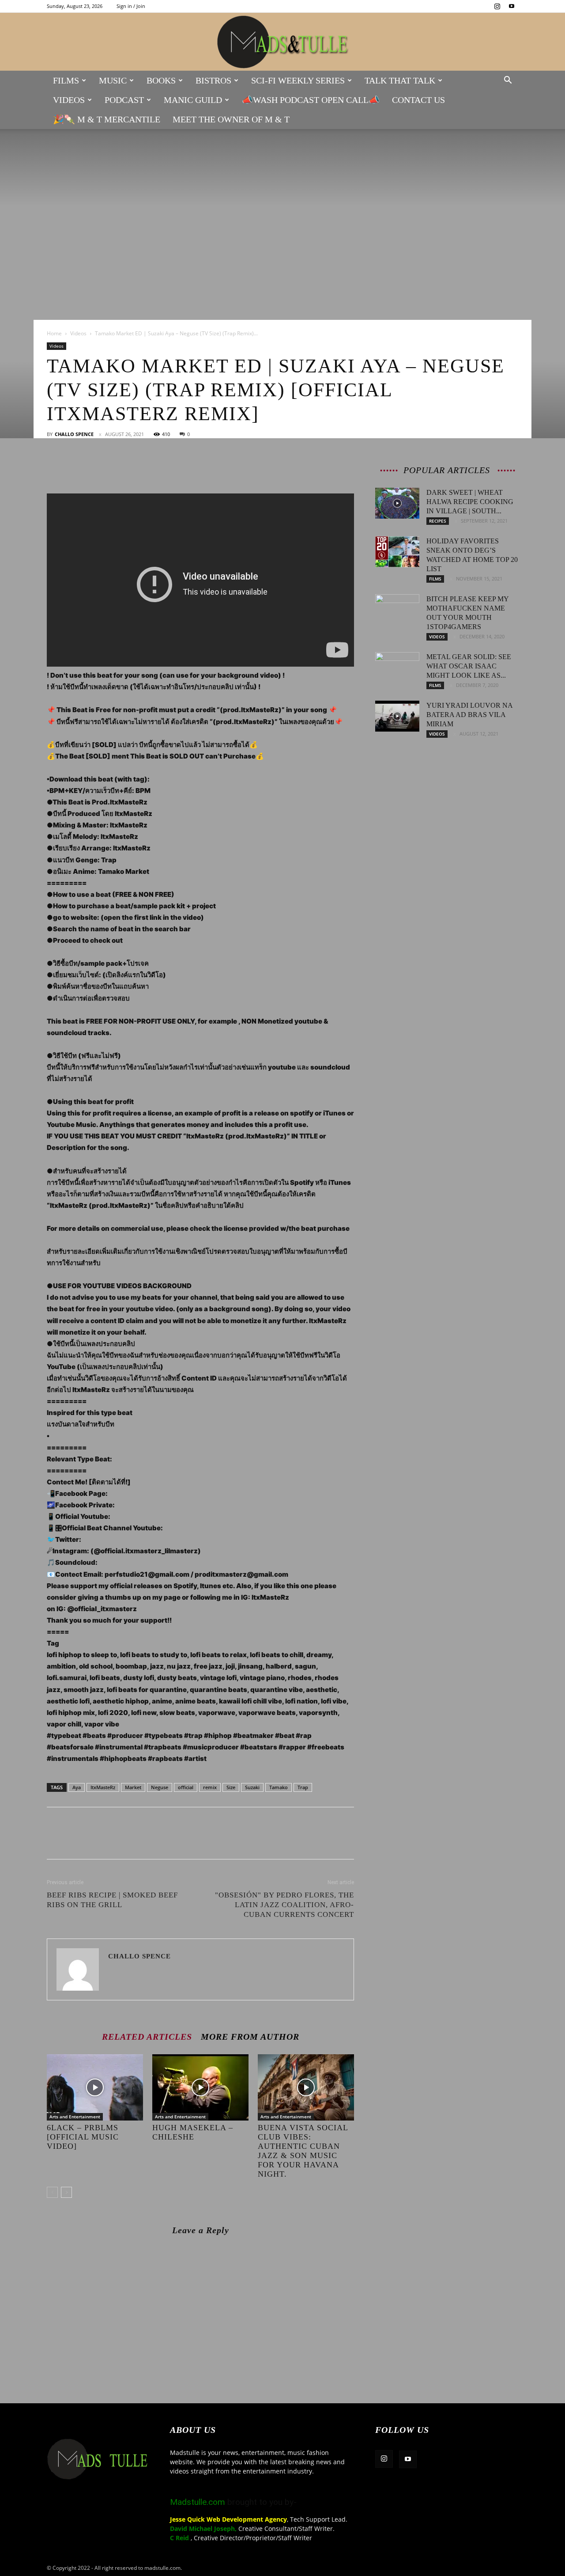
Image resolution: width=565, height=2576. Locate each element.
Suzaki (252, 1787)
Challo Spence (74, 434)
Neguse (160, 1787)
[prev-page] (52, 2192)
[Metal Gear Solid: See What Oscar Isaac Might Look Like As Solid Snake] (397, 668)
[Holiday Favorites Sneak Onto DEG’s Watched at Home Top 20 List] (397, 552)
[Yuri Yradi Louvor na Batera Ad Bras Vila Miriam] (397, 716)
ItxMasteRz (103, 1787)
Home (54, 333)
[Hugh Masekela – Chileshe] (200, 2087)
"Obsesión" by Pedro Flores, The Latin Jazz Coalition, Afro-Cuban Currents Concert (284, 1905)
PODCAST (124, 100)
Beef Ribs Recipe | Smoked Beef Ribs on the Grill (112, 1900)
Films (66, 80)
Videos (69, 100)
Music (113, 80)
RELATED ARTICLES (147, 2036)
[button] (508, 81)
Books (161, 80)
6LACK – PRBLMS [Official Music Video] (83, 2137)
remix (210, 1787)
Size (231, 1787)
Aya (77, 1787)
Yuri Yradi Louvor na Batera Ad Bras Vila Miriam (469, 715)
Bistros (213, 80)
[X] (76, 468)
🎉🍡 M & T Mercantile (107, 119)
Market (133, 1787)
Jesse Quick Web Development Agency (228, 2519)
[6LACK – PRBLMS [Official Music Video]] (95, 2087)
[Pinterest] (96, 468)
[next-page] (66, 2192)
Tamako (279, 1787)
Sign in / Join (131, 6)
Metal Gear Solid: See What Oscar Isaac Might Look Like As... (469, 666)
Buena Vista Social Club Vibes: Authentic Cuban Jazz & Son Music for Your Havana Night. (303, 2151)
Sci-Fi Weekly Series (298, 80)
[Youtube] (512, 6)
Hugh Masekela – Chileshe (193, 2132)
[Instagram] (497, 6)
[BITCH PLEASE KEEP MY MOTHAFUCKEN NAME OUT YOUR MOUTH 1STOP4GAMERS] (397, 610)
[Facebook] (56, 468)
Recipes (438, 521)
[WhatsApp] (117, 468)
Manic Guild (193, 100)
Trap (303, 1787)
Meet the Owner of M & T (231, 119)
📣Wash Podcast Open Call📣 (311, 100)
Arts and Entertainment (75, 2117)
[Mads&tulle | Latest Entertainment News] (282, 42)
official (186, 1787)
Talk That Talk (400, 80)
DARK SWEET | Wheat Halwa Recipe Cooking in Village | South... (470, 502)
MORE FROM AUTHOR (250, 2036)
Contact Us (418, 100)
